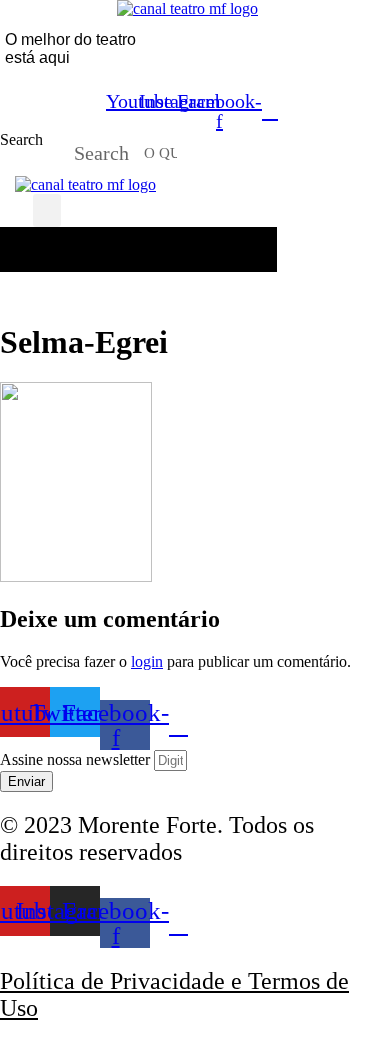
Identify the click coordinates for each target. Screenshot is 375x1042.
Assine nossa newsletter (77, 759)
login (147, 661)
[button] (47, 210)
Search (21, 139)
